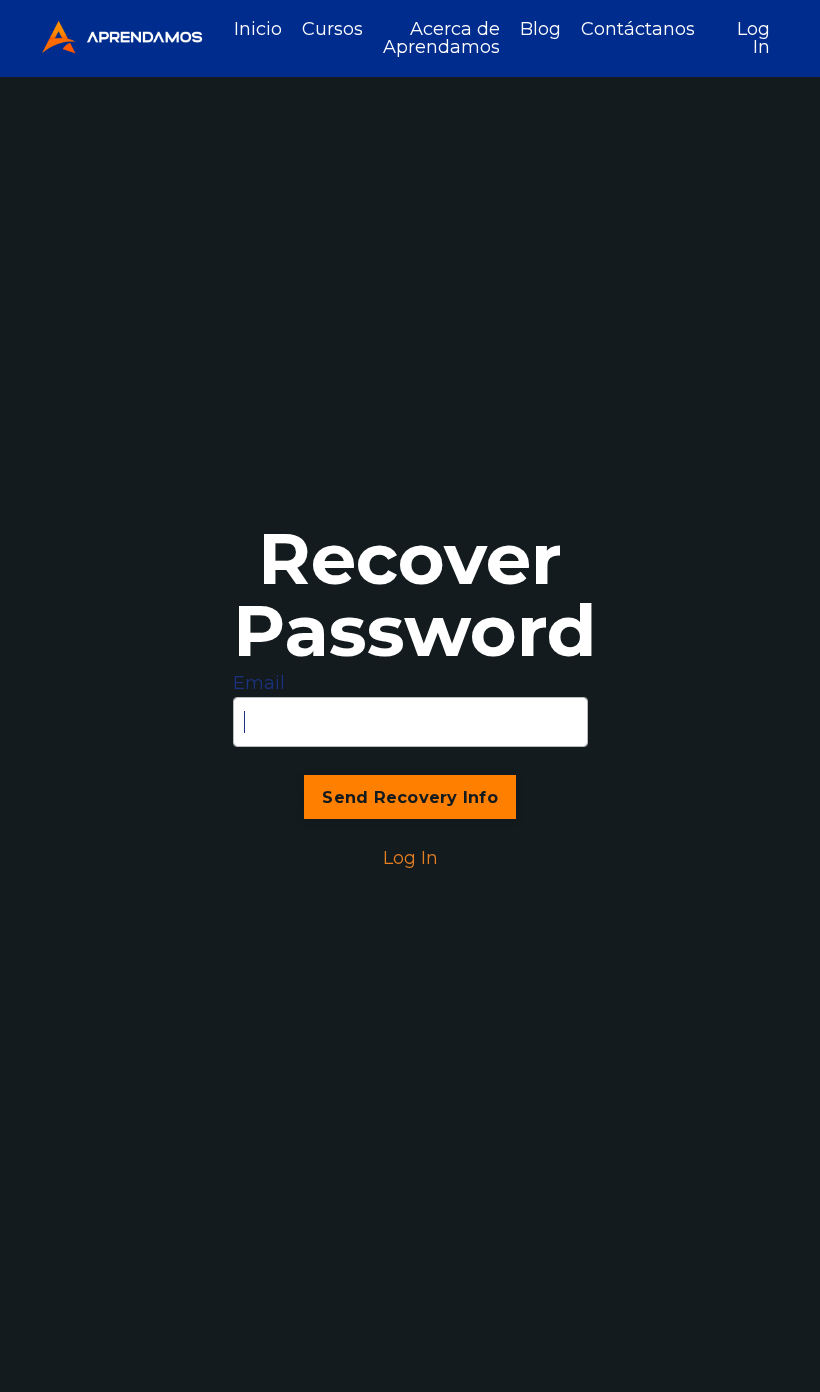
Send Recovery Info (410, 797)
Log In (753, 38)
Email (259, 683)
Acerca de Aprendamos (441, 38)
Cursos (332, 30)
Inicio (258, 30)
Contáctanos (638, 30)
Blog (540, 30)
